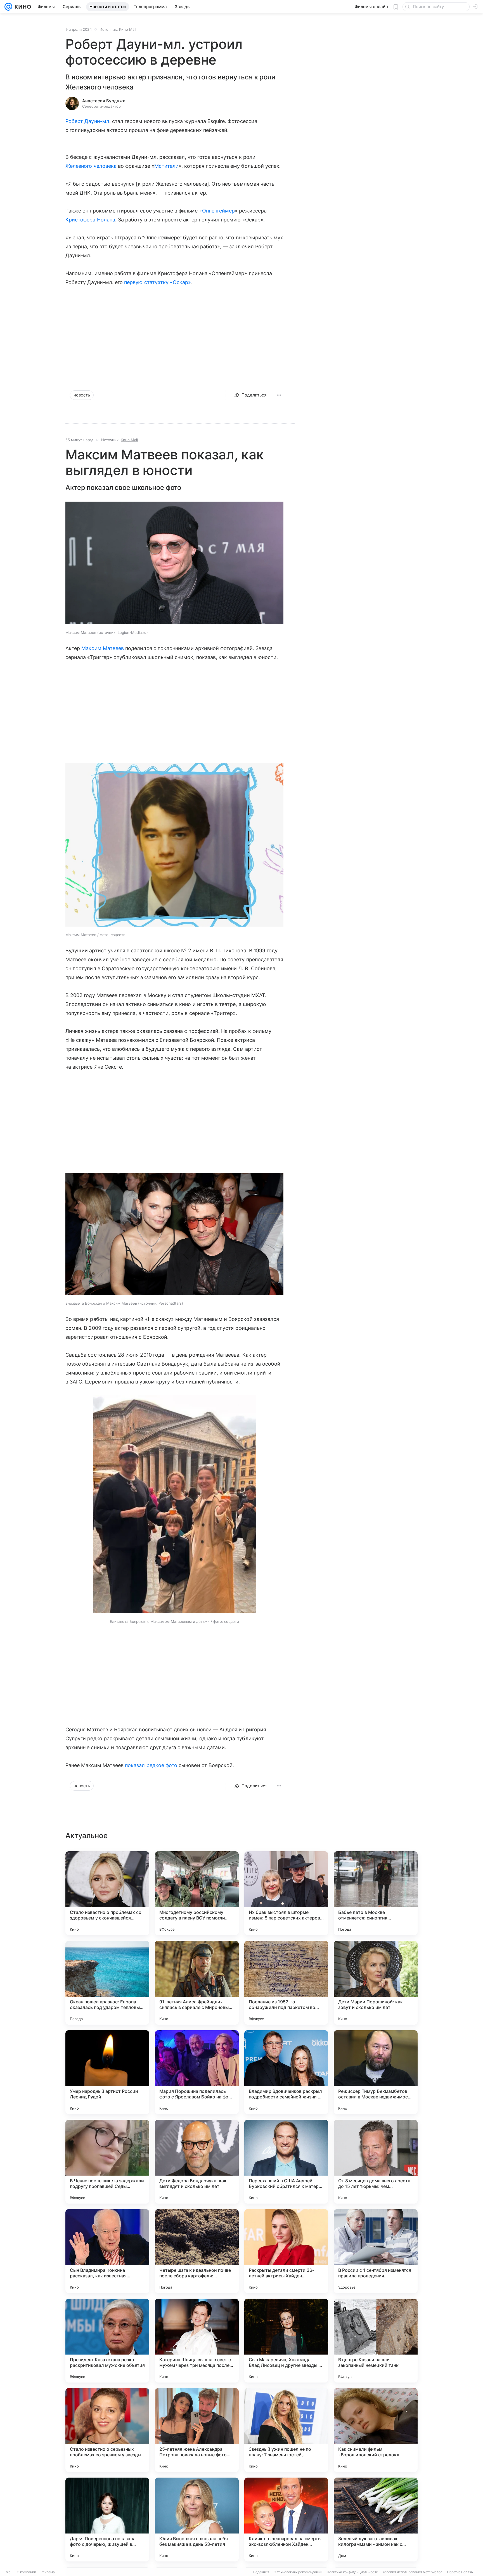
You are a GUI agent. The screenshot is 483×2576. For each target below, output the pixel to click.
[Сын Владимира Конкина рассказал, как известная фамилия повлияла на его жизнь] (107, 2251)
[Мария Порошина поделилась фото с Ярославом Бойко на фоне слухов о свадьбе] (197, 2072)
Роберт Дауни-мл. (88, 121)
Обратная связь (460, 2572)
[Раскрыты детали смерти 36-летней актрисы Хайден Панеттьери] (286, 2251)
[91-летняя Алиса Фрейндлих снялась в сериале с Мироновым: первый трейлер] (197, 1983)
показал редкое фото (151, 1765)
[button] (174, 564)
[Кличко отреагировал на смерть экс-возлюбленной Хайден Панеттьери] (286, 2520)
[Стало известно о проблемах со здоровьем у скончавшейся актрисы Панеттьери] (107, 1893)
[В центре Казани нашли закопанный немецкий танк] (376, 2341)
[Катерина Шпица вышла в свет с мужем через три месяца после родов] (197, 2341)
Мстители (166, 166)
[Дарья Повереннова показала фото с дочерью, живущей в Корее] (107, 2520)
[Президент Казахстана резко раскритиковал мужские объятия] (107, 2341)
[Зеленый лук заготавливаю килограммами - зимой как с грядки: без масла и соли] (376, 2520)
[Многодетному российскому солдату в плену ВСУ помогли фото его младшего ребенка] (197, 1893)
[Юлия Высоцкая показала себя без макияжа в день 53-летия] (197, 2520)
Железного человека (91, 166)
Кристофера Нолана (90, 220)
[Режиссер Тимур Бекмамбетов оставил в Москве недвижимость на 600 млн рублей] (376, 2072)
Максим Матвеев (103, 648)
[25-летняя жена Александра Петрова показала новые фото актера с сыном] (197, 2430)
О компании (26, 2572)
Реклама (48, 2572)
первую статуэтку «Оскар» (158, 282)
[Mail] (8, 7)
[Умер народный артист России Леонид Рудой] (107, 2072)
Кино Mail (128, 29)
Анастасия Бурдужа (104, 101)
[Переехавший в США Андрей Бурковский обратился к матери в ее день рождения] (286, 2162)
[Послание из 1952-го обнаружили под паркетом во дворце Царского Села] (286, 1983)
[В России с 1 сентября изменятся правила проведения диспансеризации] (376, 2251)
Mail (9, 2572)
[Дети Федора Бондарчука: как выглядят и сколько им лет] (197, 2162)
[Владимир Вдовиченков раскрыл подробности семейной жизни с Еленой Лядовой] (286, 2072)
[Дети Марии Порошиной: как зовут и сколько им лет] (376, 1983)
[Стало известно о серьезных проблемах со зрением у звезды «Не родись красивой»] (107, 2430)
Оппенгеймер (219, 211)
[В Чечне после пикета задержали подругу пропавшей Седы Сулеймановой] (107, 2162)
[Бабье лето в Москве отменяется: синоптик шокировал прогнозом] (376, 1893)
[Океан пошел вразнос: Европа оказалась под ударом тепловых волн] (107, 1983)
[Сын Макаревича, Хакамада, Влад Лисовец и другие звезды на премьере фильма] (286, 2341)
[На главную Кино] (22, 7)
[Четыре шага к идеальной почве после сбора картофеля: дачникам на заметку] (197, 2251)
